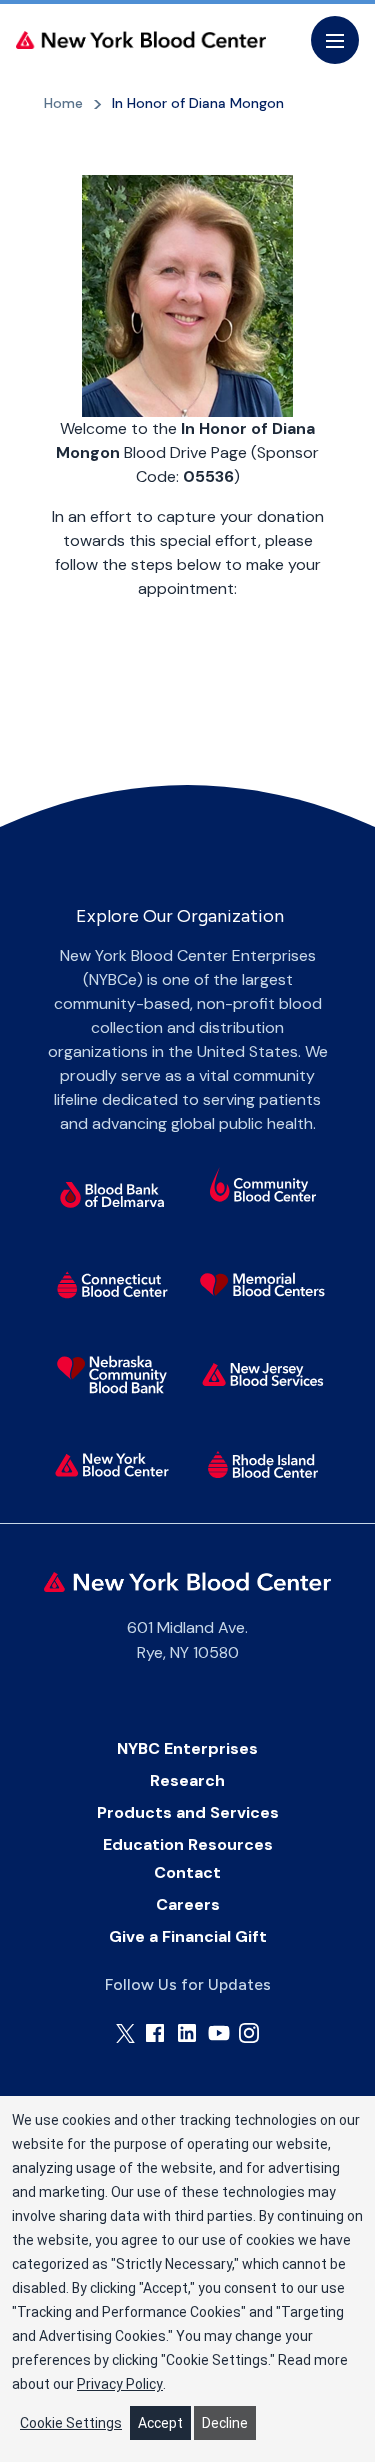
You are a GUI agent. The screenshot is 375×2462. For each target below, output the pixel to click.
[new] (263, 1375)
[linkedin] (187, 2033)
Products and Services (188, 1812)
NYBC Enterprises (187, 1748)
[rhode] (263, 1465)
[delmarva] (112, 1195)
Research (187, 1780)
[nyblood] (112, 1465)
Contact (187, 1872)
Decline (225, 2423)
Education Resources (188, 1844)
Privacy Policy (120, 2384)
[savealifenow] (263, 1188)
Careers (188, 1904)
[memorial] (263, 1285)
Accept (160, 2423)
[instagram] (249, 2033)
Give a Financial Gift (188, 1936)
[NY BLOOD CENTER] (141, 40)
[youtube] (219, 2033)
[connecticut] (112, 1285)
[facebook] (155, 2033)
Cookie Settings (71, 2423)
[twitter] (125, 2033)
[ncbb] (112, 1375)
